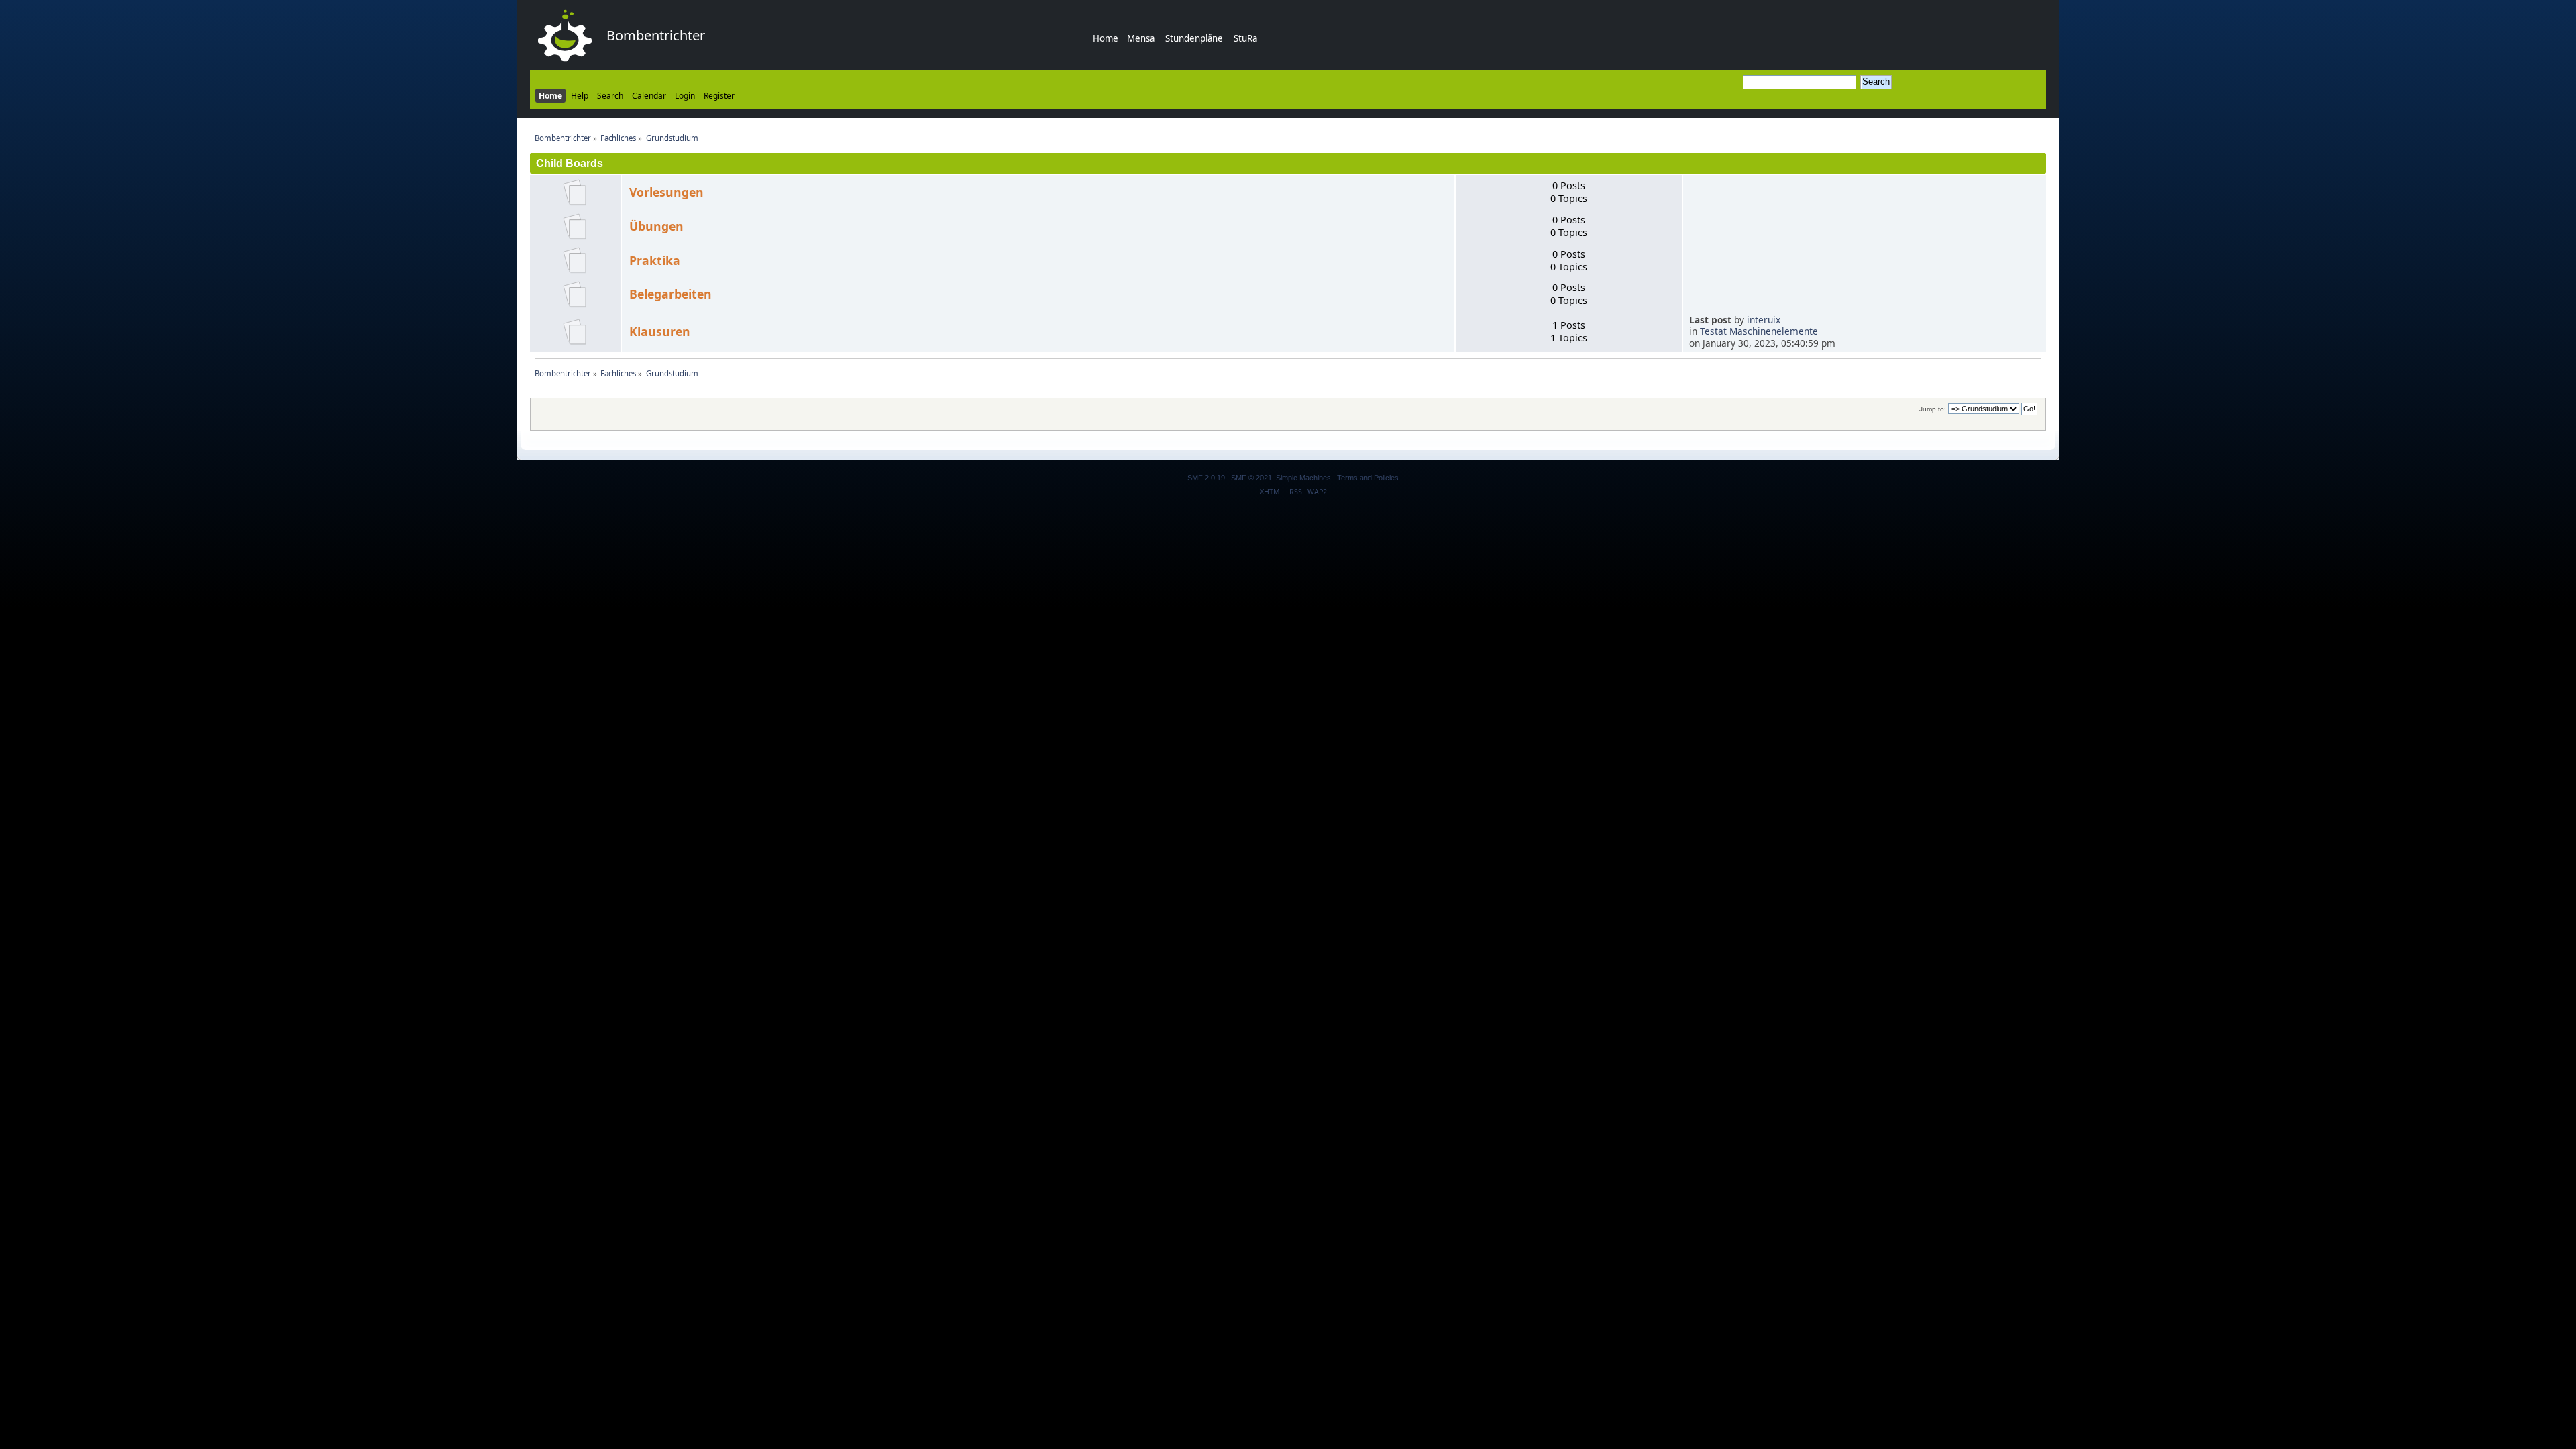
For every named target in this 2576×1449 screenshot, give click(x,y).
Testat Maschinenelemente (1759, 331)
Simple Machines (1303, 478)
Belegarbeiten (670, 294)
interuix (1764, 320)
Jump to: (1933, 409)
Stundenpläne (1194, 38)
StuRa (1245, 38)
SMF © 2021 (1251, 478)
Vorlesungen (666, 192)
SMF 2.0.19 (1206, 478)
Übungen (656, 226)
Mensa (1141, 38)
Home (1106, 38)
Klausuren (660, 331)
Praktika (655, 260)
